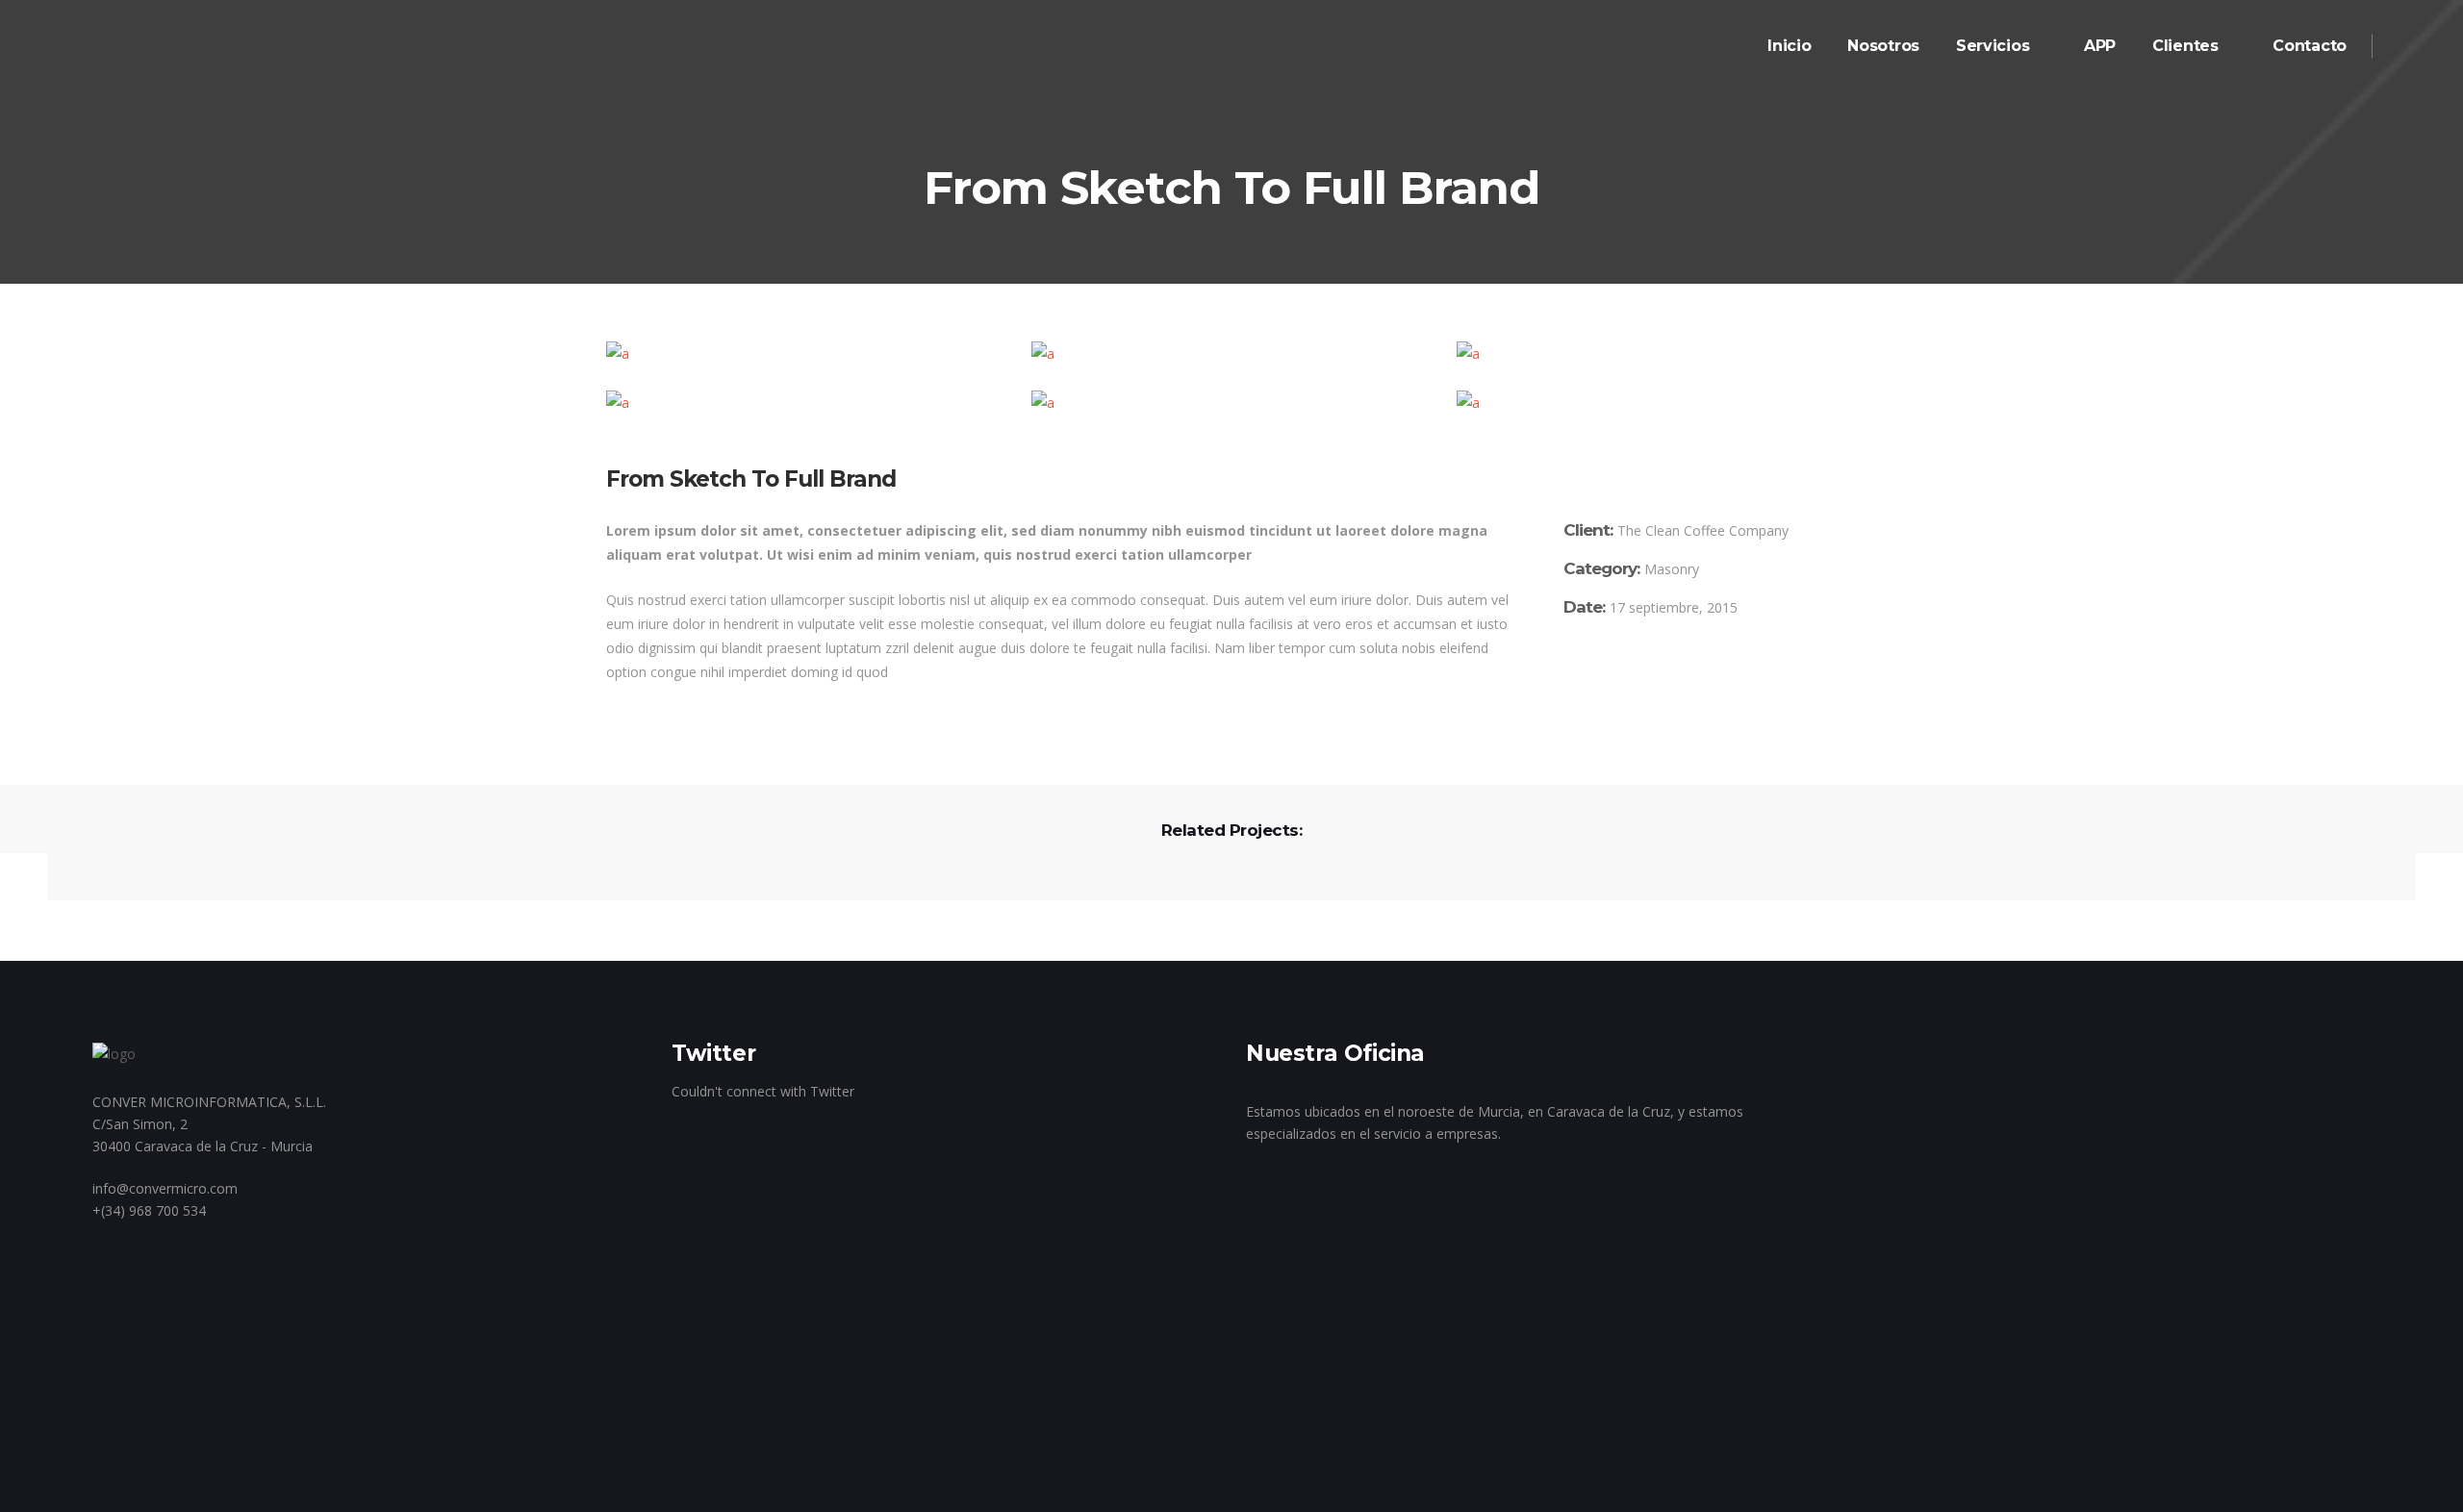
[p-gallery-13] (1231, 353)
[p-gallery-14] (1657, 353)
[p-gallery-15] (806, 403)
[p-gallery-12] (806, 353)
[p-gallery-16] (1231, 403)
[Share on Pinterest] (1654, 669)
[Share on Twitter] (1598, 669)
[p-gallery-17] (1657, 403)
